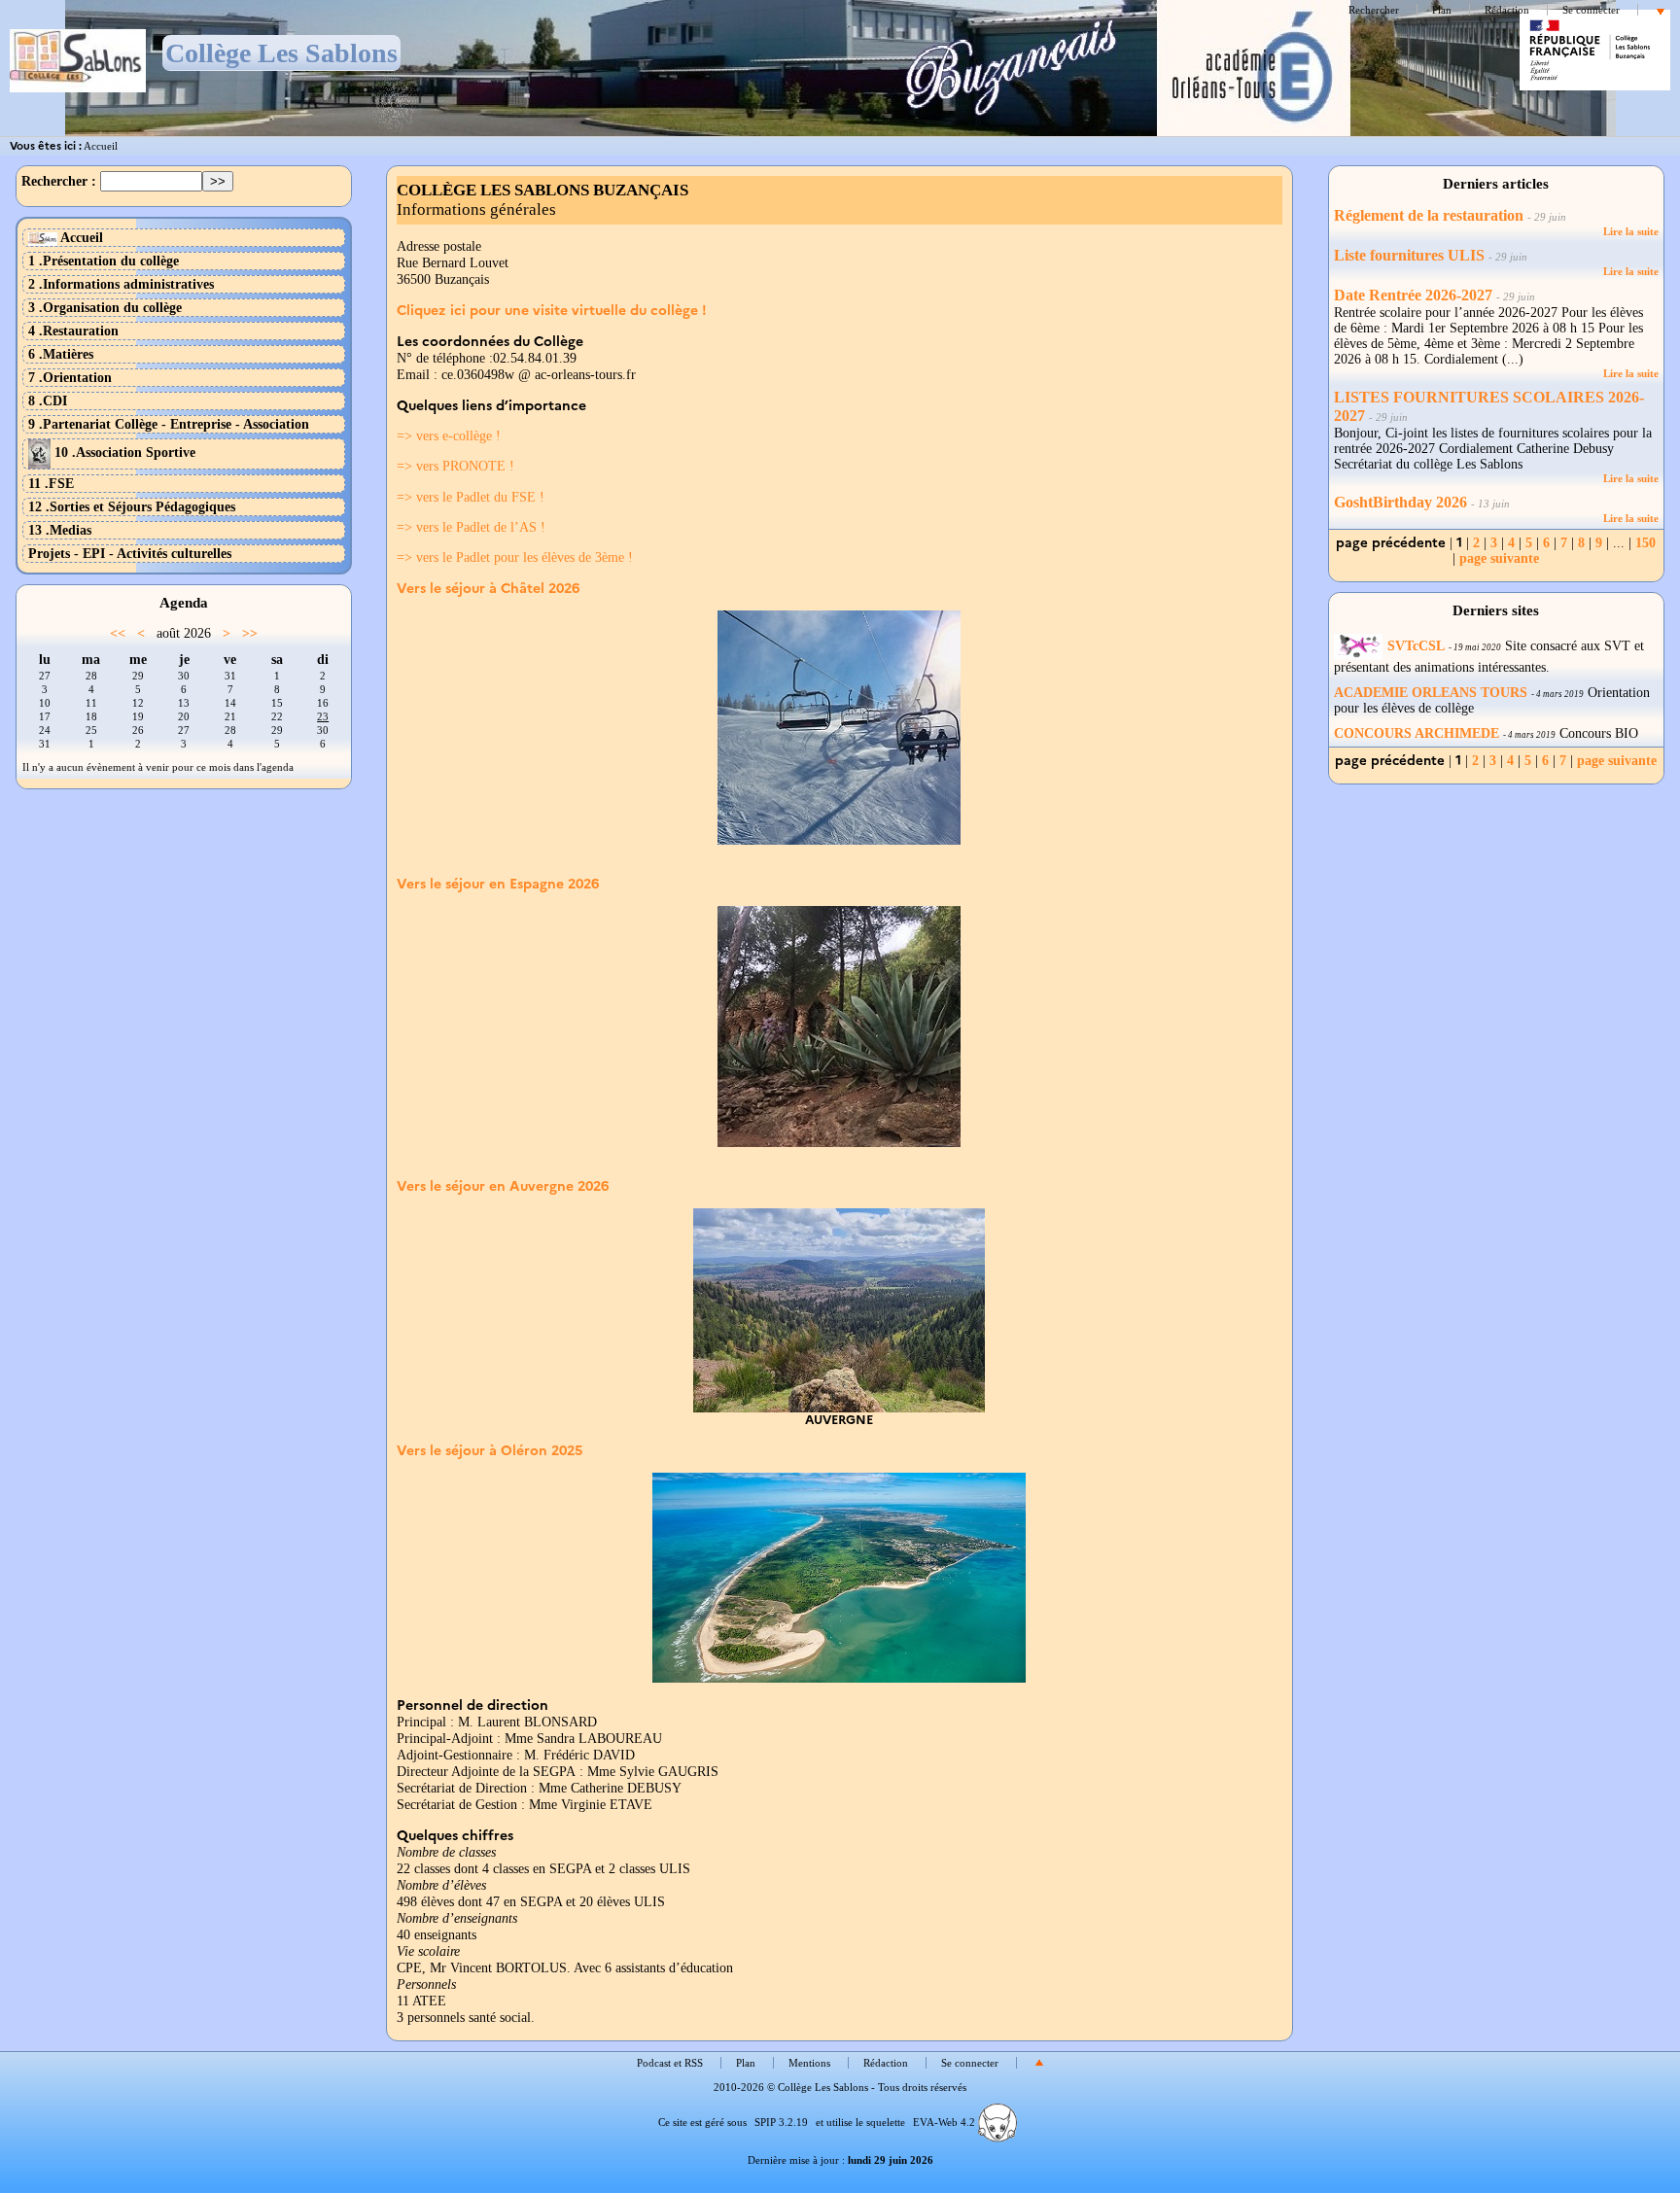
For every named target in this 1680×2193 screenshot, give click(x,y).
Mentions (809, 2063)
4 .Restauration (73, 331)
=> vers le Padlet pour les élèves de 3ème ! (515, 557)
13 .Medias (60, 530)
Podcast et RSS (670, 2063)
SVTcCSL (1416, 646)
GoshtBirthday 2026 (1402, 503)
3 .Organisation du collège (105, 307)
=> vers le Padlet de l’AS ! (471, 527)
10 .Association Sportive (123, 452)
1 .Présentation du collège (104, 261)
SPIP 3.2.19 (781, 2122)
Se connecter (1591, 10)
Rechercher (1374, 10)
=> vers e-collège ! (449, 435)
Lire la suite (1631, 231)
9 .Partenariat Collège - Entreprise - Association (169, 424)
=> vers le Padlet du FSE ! (471, 497)
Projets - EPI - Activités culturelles (130, 553)
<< (118, 633)
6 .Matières (61, 354)
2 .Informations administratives (121, 284)
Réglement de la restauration (1429, 216)
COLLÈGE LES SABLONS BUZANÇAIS (542, 190)
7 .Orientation (70, 377)
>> (250, 633)
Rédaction (1507, 10)
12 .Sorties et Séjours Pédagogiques (132, 506)
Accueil (101, 146)
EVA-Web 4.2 (945, 2122)
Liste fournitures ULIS (1409, 256)
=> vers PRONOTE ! (455, 466)
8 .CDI (48, 400)
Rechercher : (59, 181)
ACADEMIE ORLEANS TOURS (1431, 693)
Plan (1442, 10)
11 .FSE (51, 483)
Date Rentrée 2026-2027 (1413, 296)
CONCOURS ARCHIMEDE (1417, 733)
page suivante (1499, 558)
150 (1645, 543)
